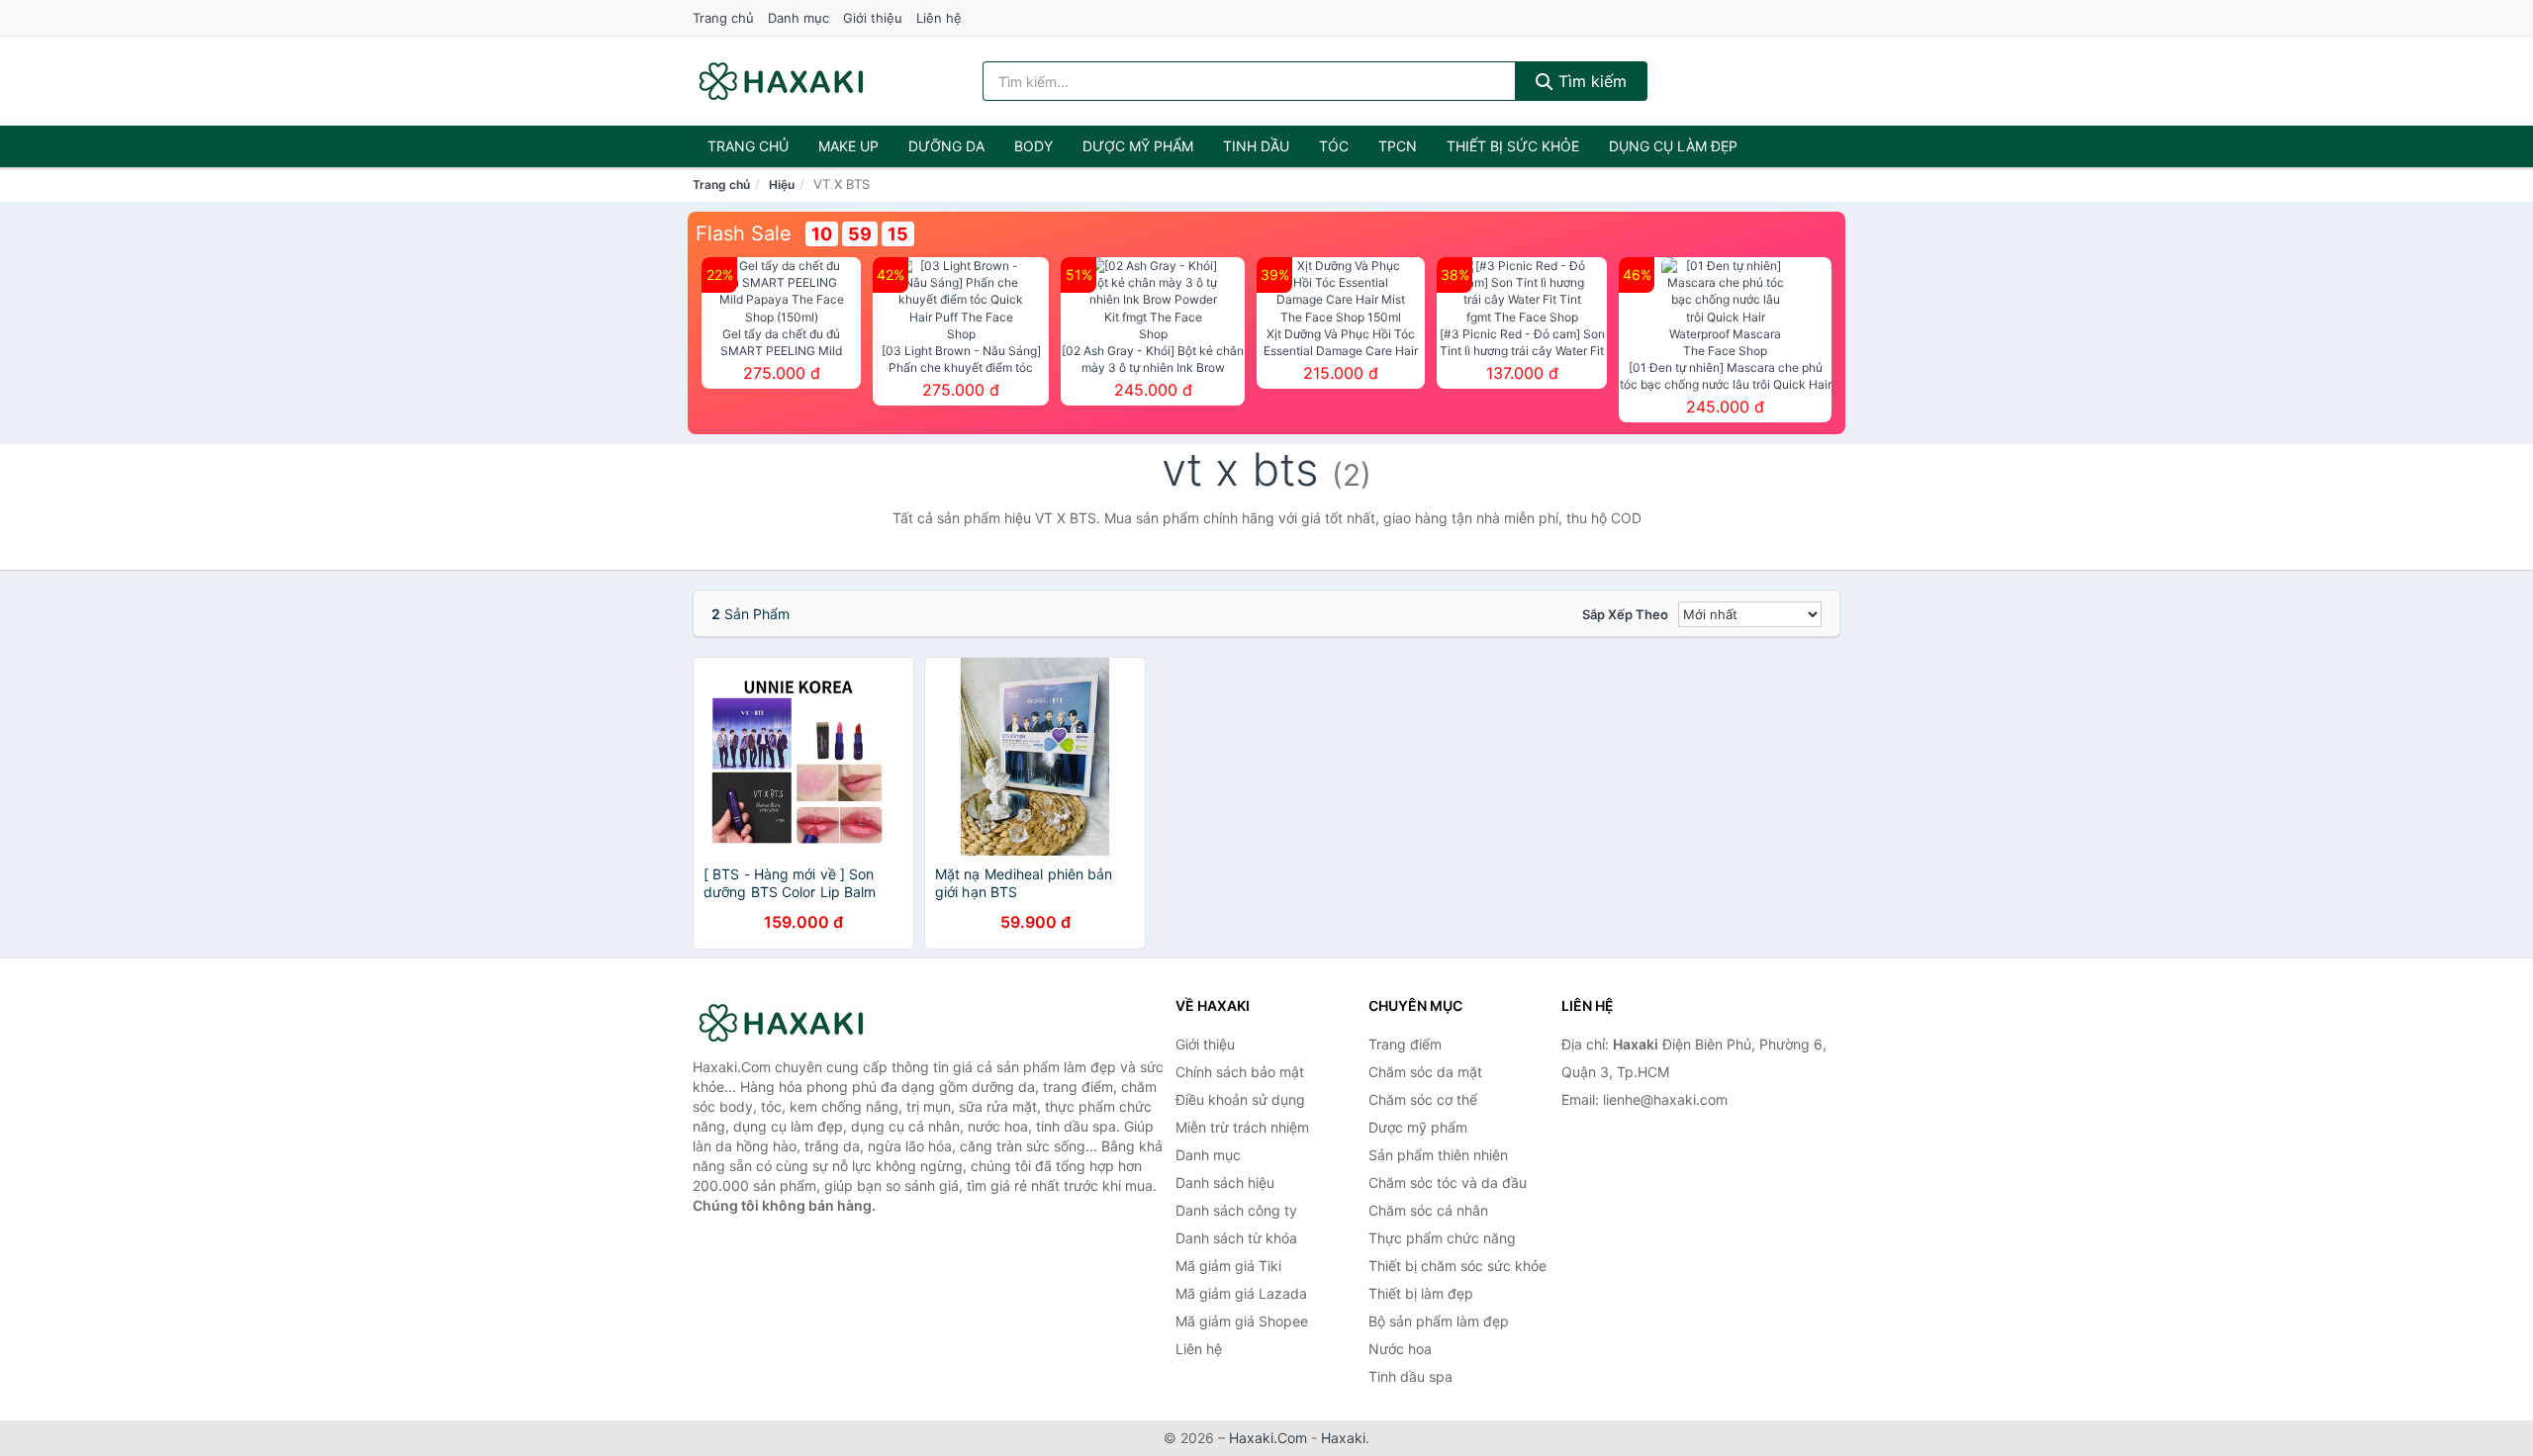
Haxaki (1343, 1438)
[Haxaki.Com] (781, 81)
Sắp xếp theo (1625, 614)
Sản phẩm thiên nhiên (1438, 1155)
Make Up (848, 146)
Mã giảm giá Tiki (1228, 1266)
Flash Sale (744, 233)
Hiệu (782, 184)
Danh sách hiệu (1225, 1183)
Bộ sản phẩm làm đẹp (1439, 1321)
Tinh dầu (1256, 146)
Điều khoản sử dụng (1240, 1099)
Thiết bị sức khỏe (1513, 146)
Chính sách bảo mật (1240, 1072)
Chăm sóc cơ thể (1423, 1099)
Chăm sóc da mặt (1425, 1072)
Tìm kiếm (1590, 81)
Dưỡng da (946, 146)
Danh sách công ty (1236, 1210)
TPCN (1398, 146)
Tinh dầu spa (1410, 1376)
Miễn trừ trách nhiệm (1242, 1127)
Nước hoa (1400, 1349)
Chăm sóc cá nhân (1428, 1210)
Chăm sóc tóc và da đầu (1448, 1183)
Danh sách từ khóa (1236, 1238)
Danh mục (798, 18)
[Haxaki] (792, 1023)
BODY (1033, 146)
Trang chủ (723, 18)
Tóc (1334, 146)
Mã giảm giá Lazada (1241, 1293)
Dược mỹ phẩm (1138, 146)
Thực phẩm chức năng (1442, 1238)
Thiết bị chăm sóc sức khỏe (1457, 1266)
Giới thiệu (873, 18)
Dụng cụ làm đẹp (1673, 146)
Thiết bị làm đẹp (1421, 1293)
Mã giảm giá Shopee (1242, 1321)
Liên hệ (939, 18)
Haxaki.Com (1268, 1438)
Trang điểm (1405, 1044)
